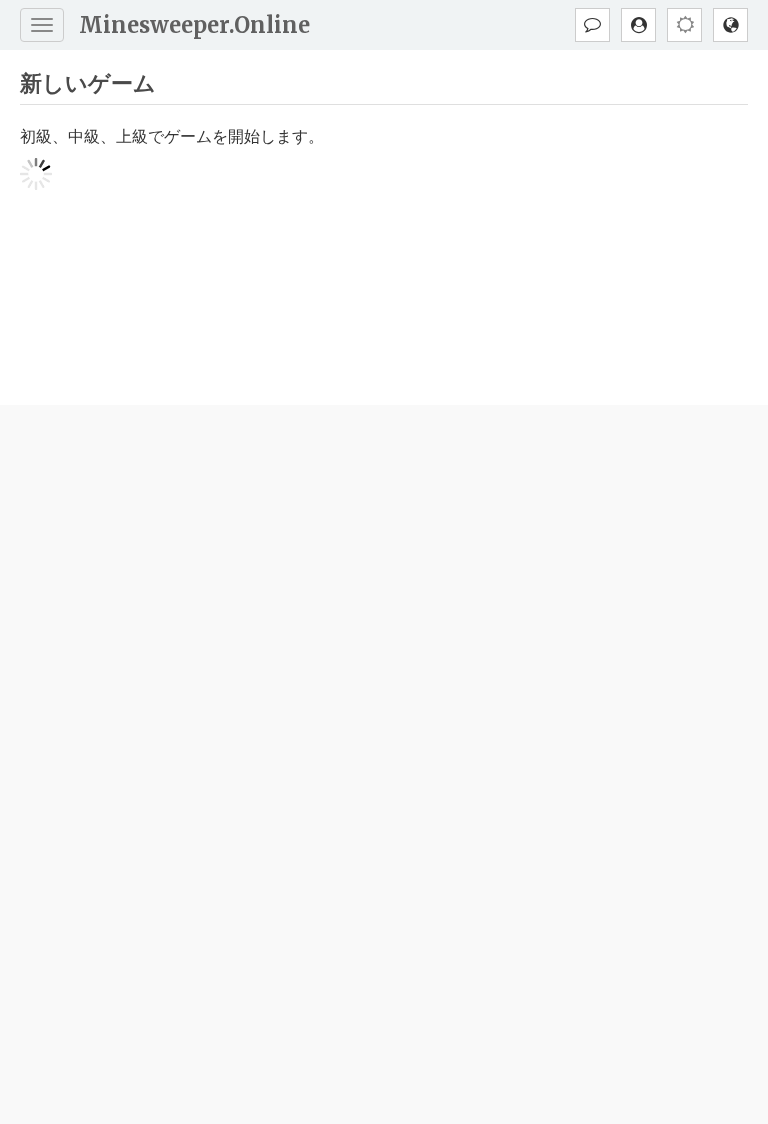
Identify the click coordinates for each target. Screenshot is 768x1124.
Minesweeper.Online (194, 25)
